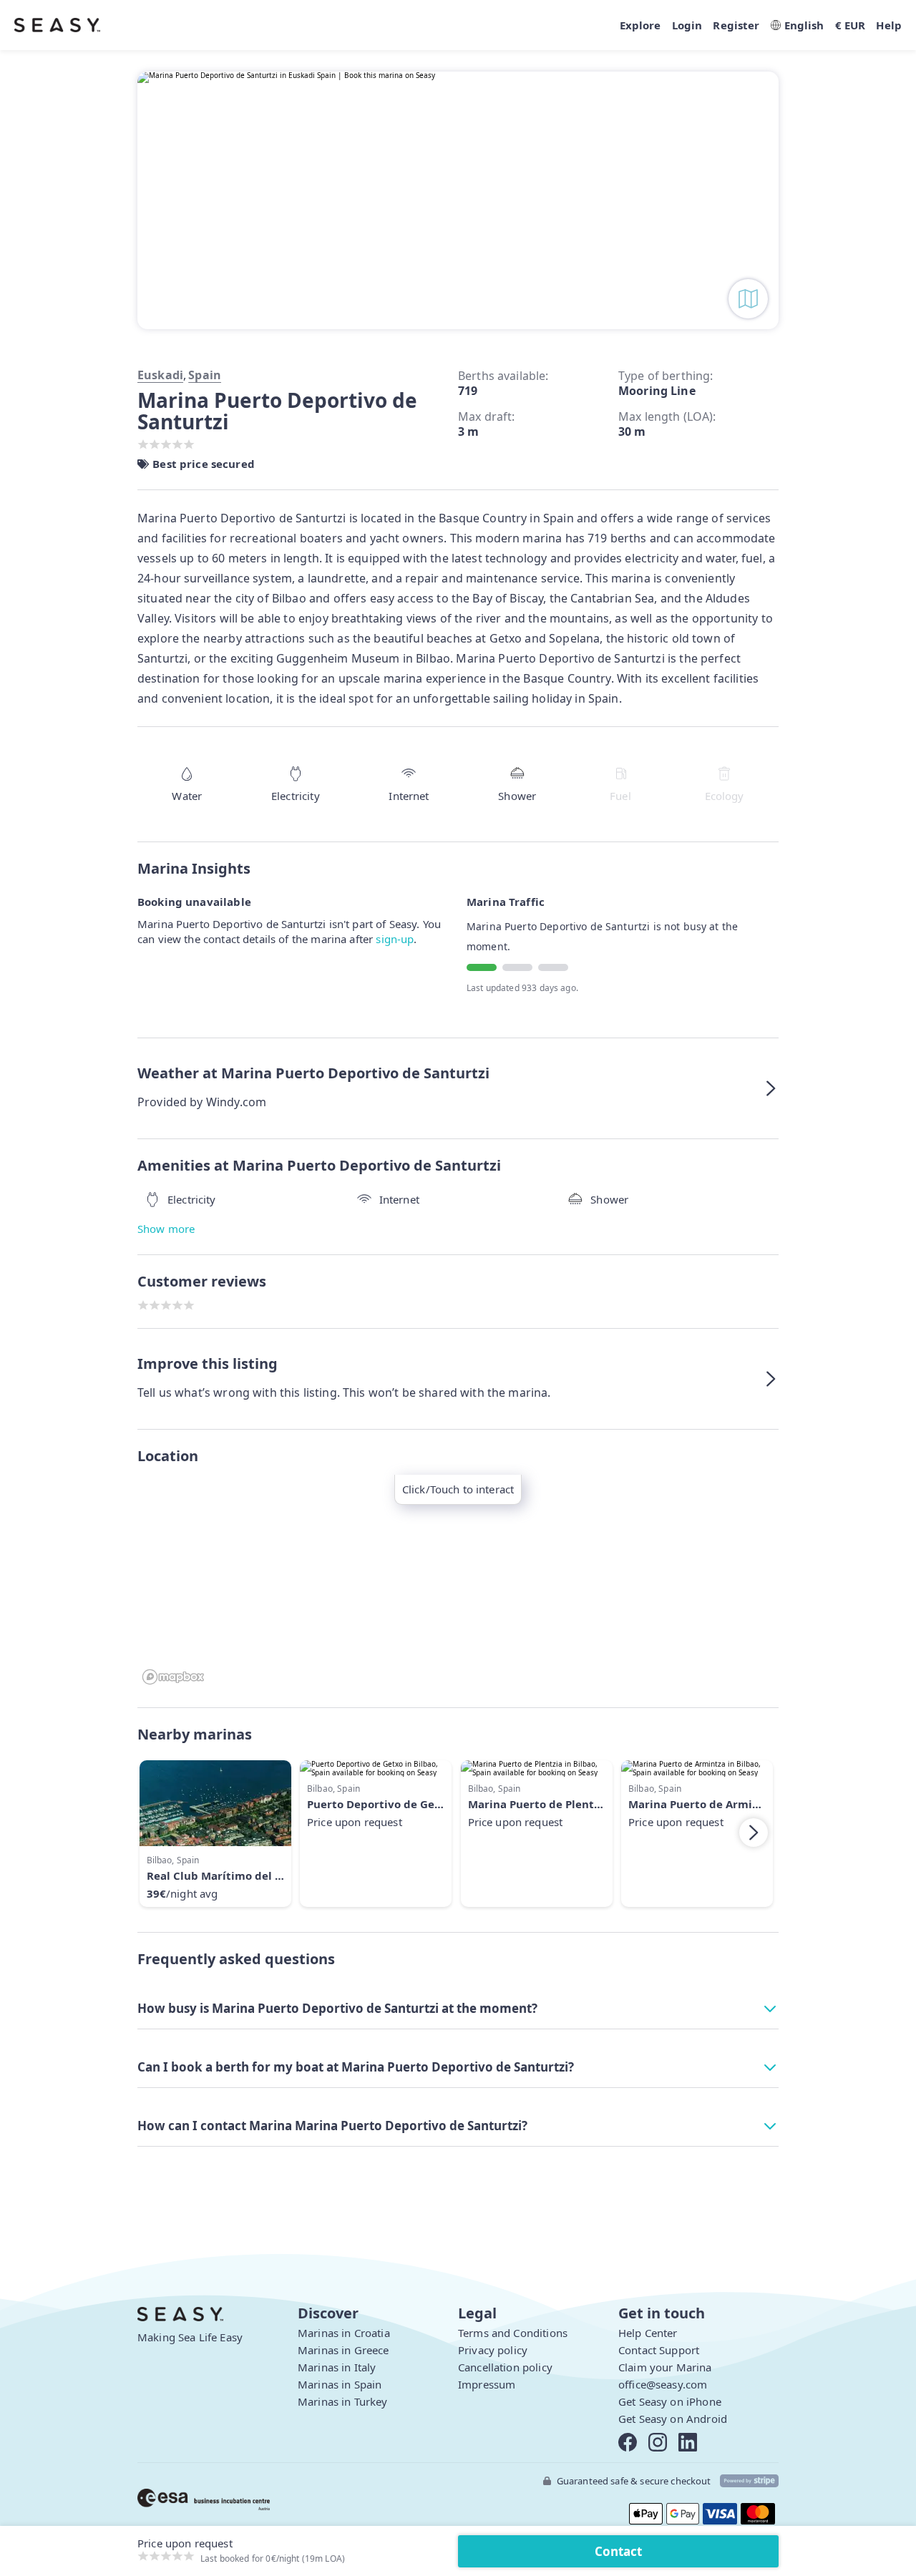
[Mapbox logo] (173, 1677)
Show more (166, 1229)
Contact (618, 2551)
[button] (458, 1088)
